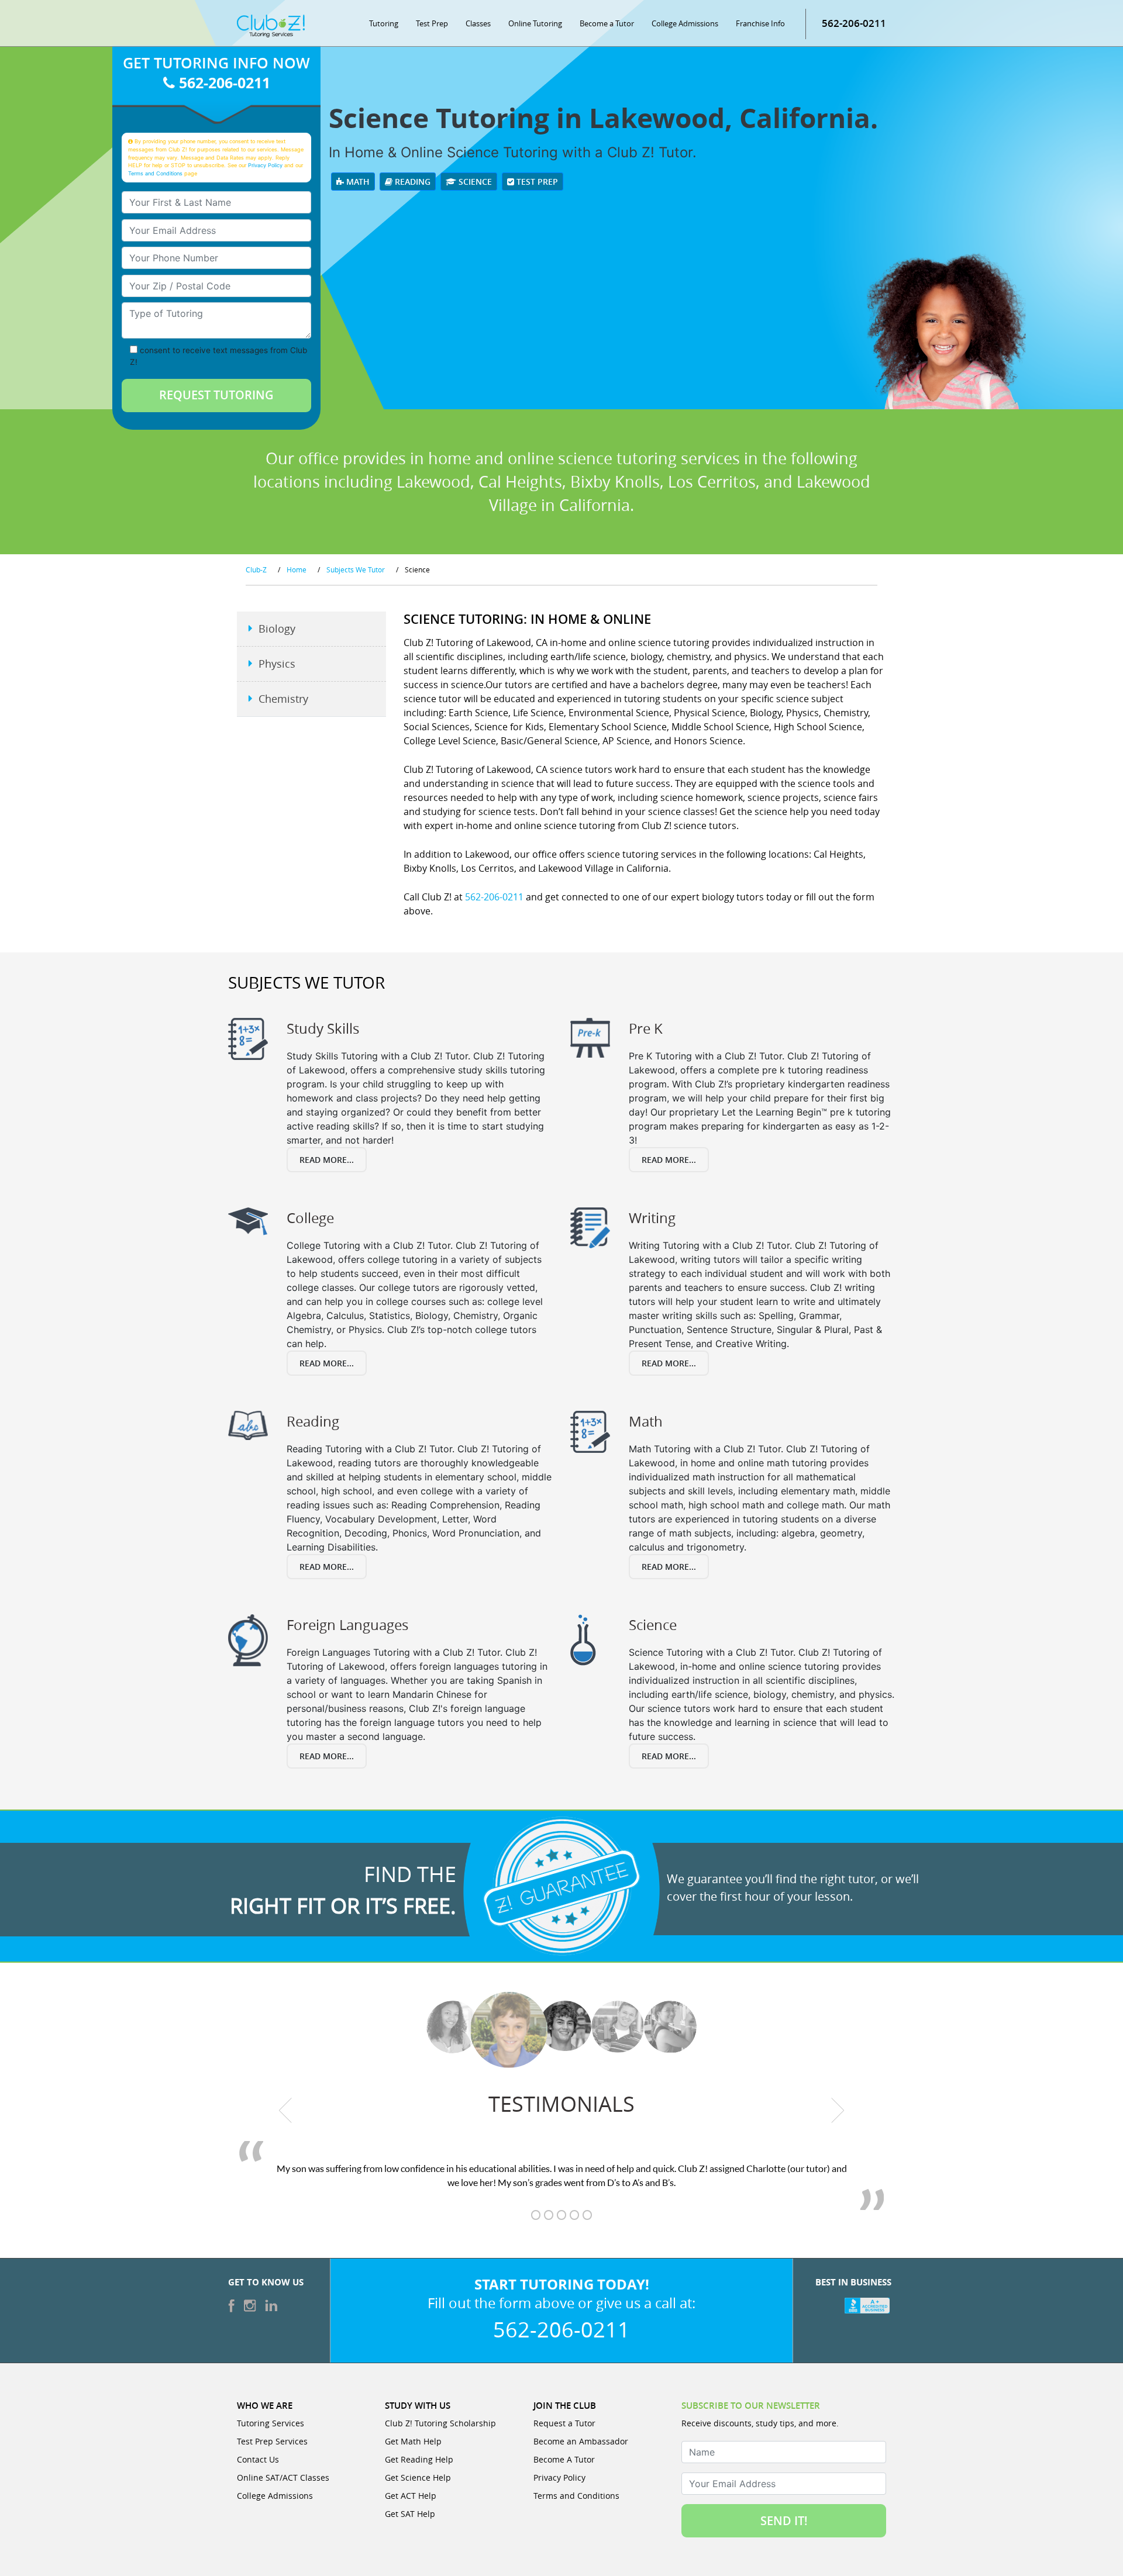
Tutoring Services (271, 2423)
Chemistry (283, 699)
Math (357, 182)
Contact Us (258, 2459)
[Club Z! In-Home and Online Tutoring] (271, 25)
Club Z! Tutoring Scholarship (440, 2423)
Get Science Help (418, 2477)
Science (474, 182)
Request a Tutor (564, 2423)
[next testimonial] (838, 2110)
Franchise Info (760, 23)
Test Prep (432, 23)
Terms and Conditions (155, 173)
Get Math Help (413, 2441)
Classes (478, 23)
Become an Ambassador (581, 2441)
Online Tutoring (535, 23)
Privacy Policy (265, 165)
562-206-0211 (854, 23)
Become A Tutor (564, 2459)
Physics (277, 664)
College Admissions (685, 23)
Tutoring (384, 23)
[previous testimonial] (286, 2110)
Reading (411, 182)
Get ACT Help (411, 2496)
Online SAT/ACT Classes (283, 2477)
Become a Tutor (607, 23)
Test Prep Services (272, 2441)
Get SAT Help (410, 2514)
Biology (277, 629)
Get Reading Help (419, 2459)
